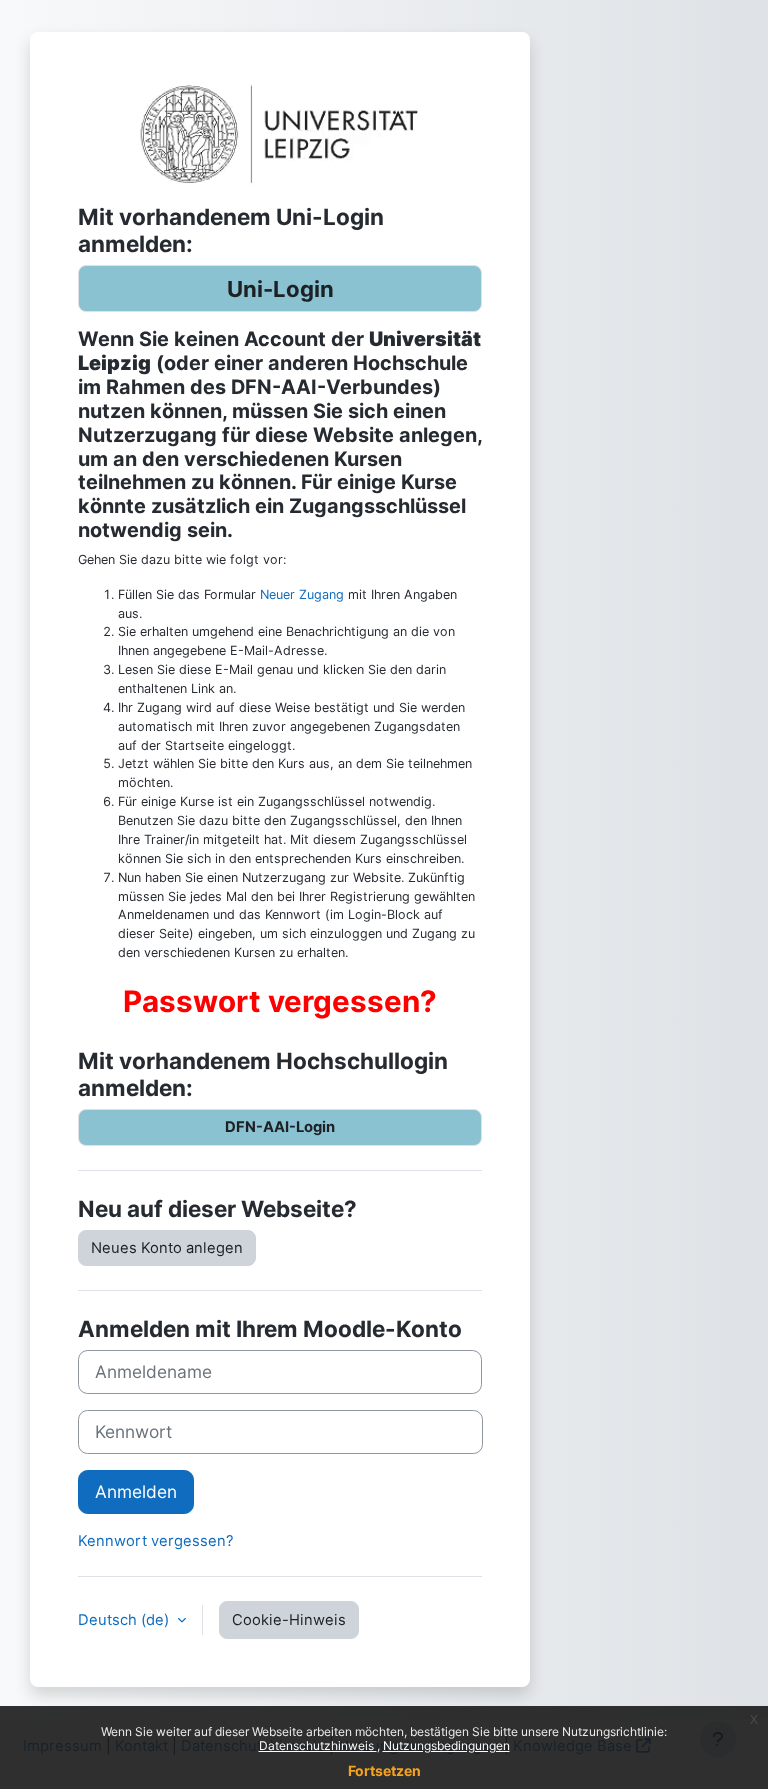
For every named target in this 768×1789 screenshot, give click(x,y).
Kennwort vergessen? (156, 1541)
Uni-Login (280, 288)
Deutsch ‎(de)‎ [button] (125, 1620)
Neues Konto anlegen (167, 1248)
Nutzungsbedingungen (446, 1745)
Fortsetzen (384, 1770)
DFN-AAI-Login (280, 1127)
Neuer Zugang (302, 594)
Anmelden (136, 1491)
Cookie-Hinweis (289, 1620)
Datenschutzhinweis (318, 1745)
